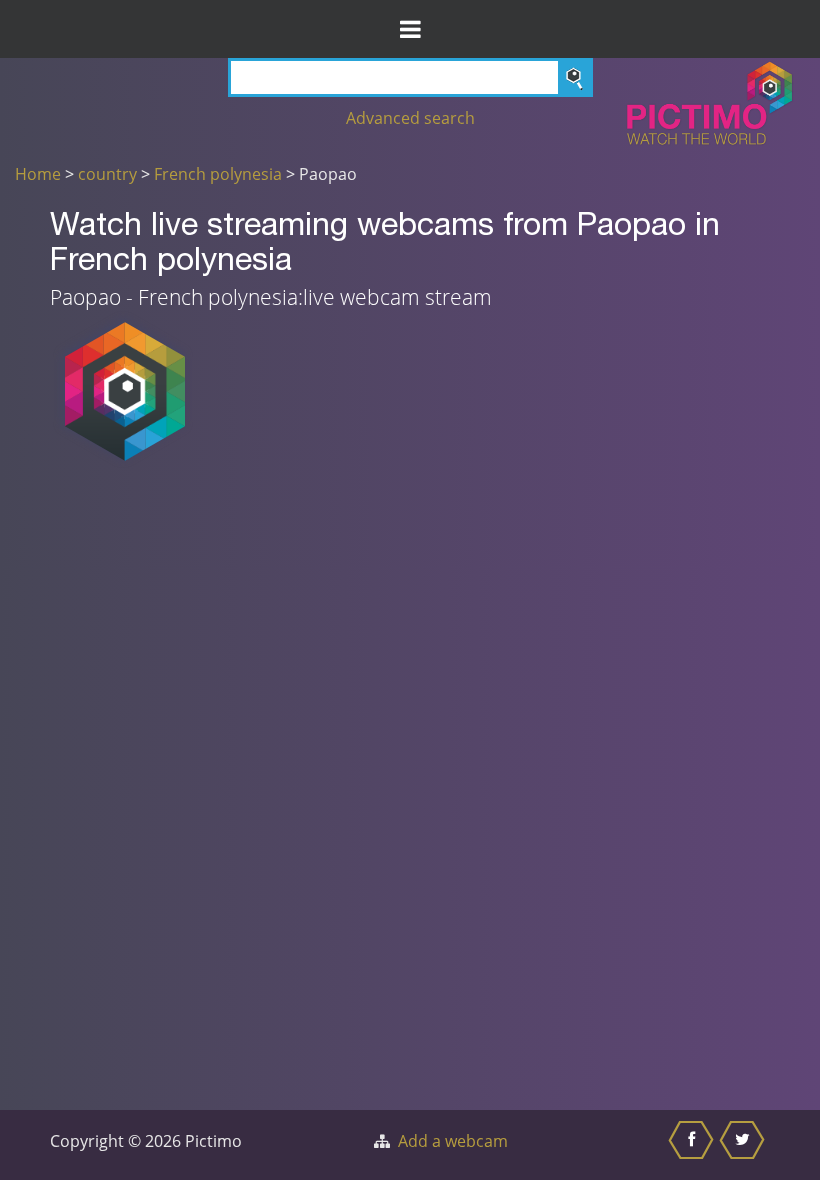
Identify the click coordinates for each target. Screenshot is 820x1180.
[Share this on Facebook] (693, 1145)
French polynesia (218, 174)
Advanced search (410, 118)
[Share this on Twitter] (744, 1145)
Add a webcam (453, 1141)
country (107, 174)
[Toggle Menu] (410, 29)
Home (38, 174)
